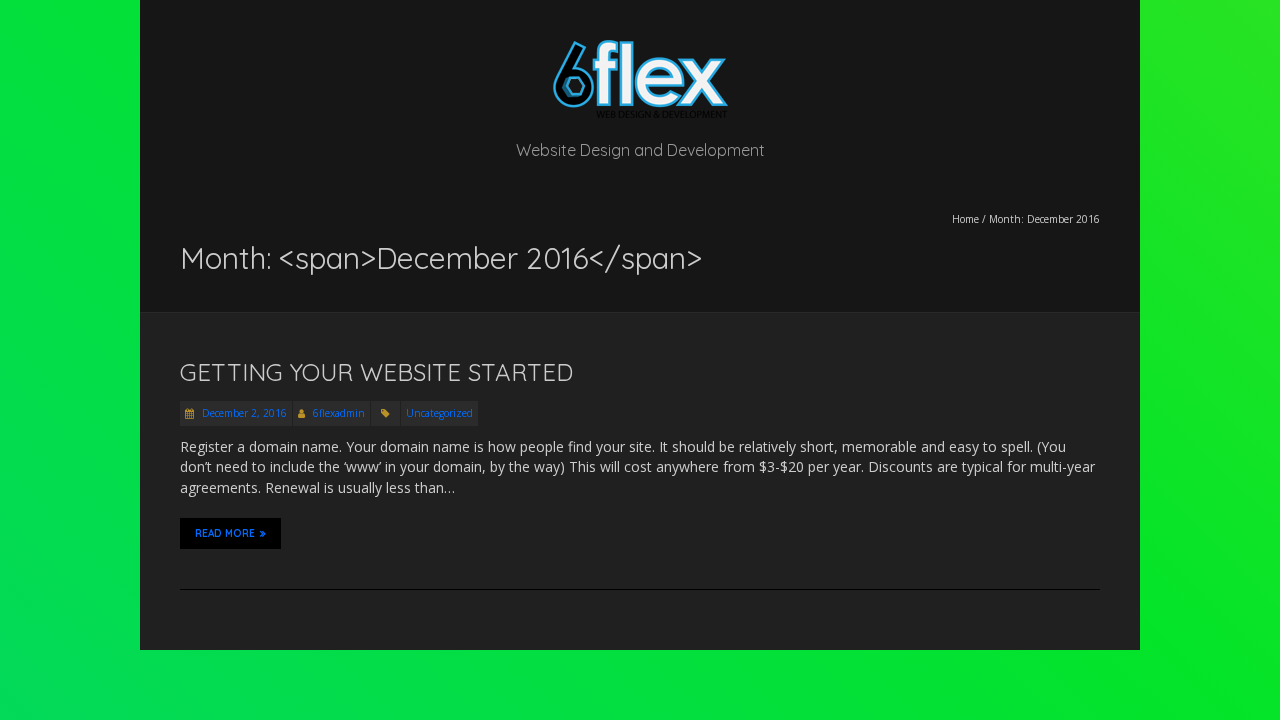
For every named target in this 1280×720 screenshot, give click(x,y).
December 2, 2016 (243, 413)
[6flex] (640, 49)
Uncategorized (439, 413)
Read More (225, 533)
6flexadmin (339, 413)
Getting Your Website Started (376, 372)
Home (965, 219)
